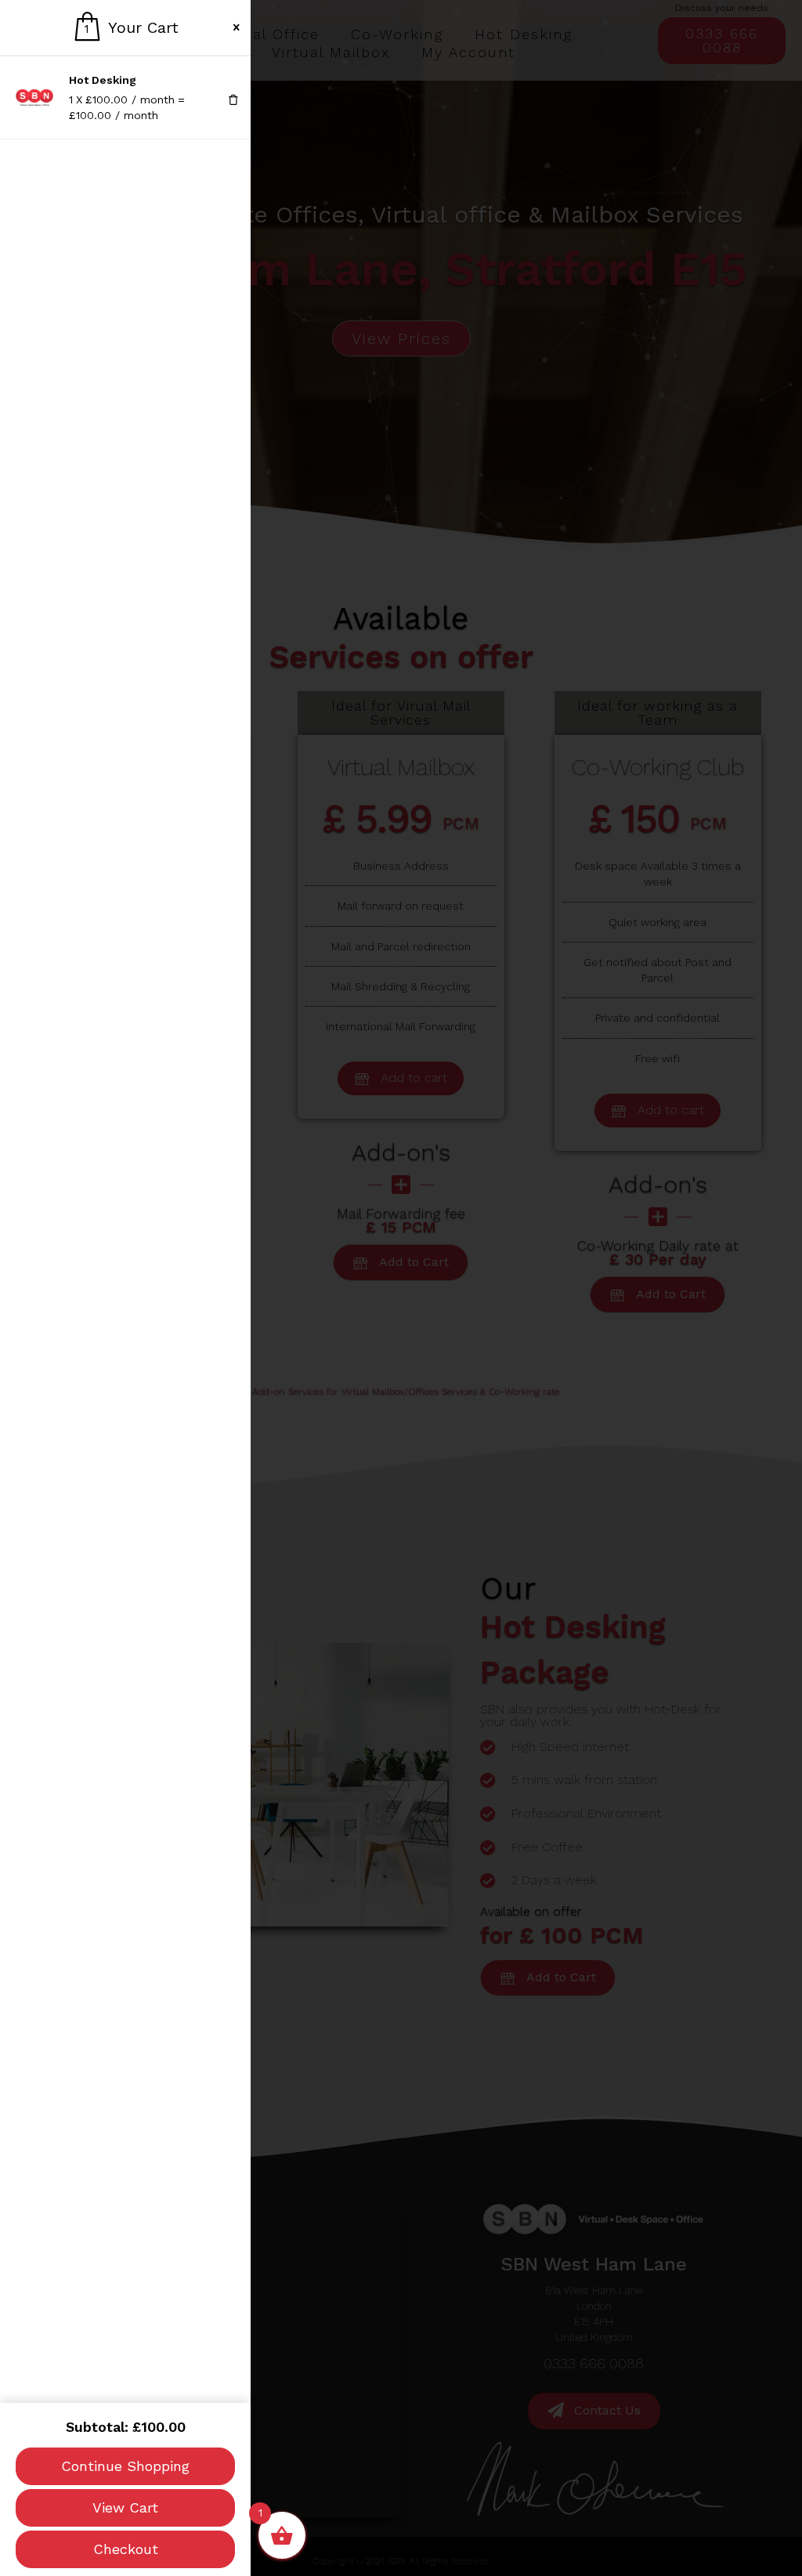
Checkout (126, 2549)
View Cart (125, 2507)
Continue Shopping (125, 2466)
